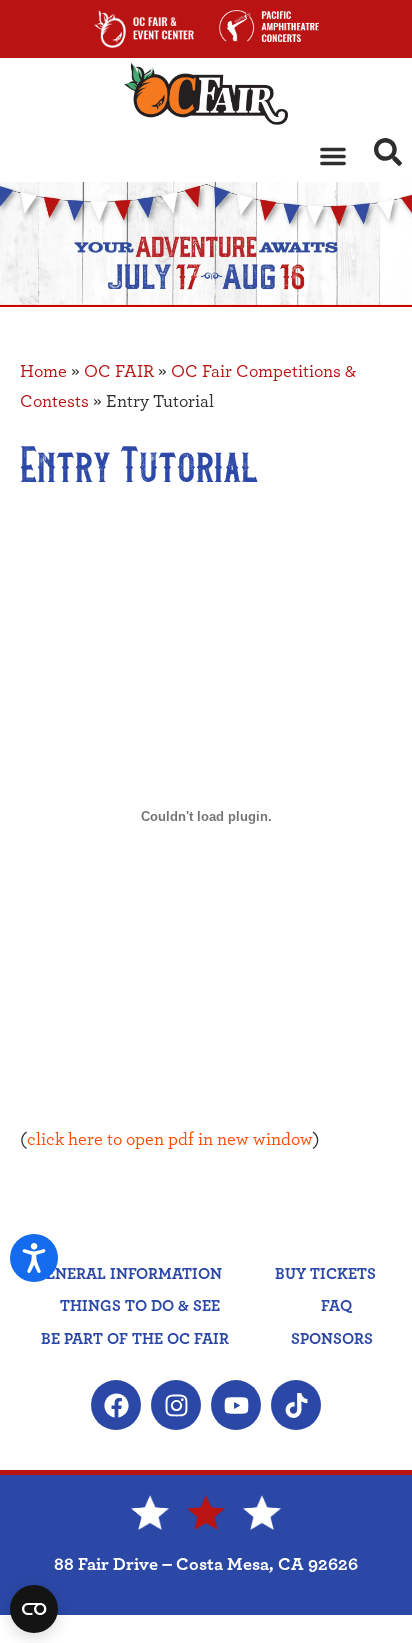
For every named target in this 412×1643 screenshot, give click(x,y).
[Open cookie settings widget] (34, 1609)
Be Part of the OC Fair (135, 1339)
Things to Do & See (140, 1306)
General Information (128, 1274)
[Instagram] (176, 1405)
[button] (333, 156)
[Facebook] (116, 1405)
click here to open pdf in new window (170, 1140)
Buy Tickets (325, 1274)
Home (43, 372)
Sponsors (332, 1339)
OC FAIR (119, 372)
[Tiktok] (296, 1405)
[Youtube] (236, 1405)
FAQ (336, 1306)
